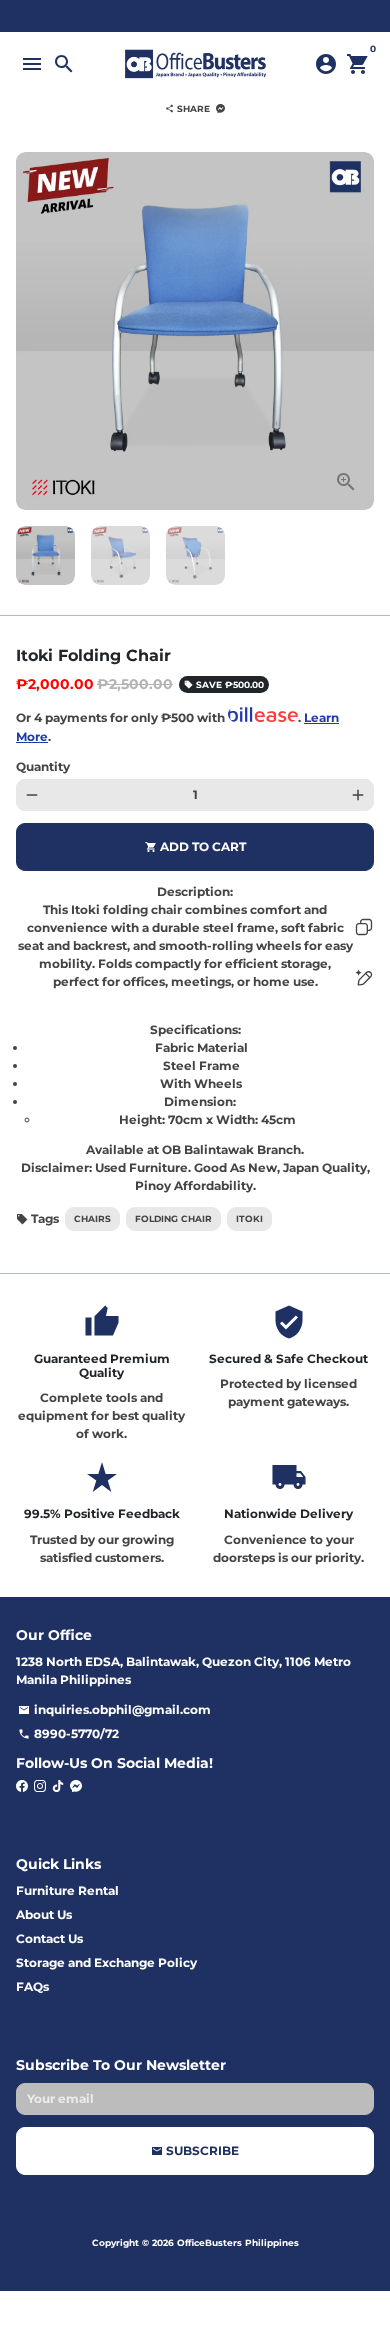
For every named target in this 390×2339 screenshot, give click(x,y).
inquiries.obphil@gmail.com (114, 1709)
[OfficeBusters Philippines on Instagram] (40, 1785)
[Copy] (364, 926)
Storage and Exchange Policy (106, 1962)
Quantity (43, 766)
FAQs (32, 1986)
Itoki (249, 1218)
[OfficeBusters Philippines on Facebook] (22, 1785)
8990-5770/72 (68, 1733)
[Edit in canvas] (364, 977)
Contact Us (49, 1938)
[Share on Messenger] (220, 108)
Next (358, 331)
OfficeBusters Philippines (238, 2242)
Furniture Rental (67, 1890)
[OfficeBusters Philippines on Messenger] (76, 1785)
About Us (44, 1914)
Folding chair (173, 1218)
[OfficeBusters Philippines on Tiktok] (58, 1785)
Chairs (92, 1218)
